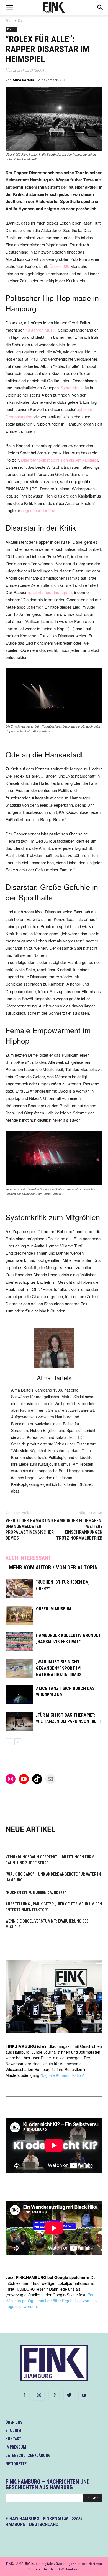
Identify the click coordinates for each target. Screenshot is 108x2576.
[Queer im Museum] (19, 1615)
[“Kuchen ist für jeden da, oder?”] (19, 1589)
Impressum (16, 2447)
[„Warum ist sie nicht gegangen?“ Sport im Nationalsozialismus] (19, 1668)
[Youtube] (84, 2395)
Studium (13, 2431)
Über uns (14, 2422)
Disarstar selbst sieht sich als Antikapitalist (60, 460)
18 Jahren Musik (41, 330)
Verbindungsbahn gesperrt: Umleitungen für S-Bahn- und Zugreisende (51, 1860)
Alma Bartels (23, 80)
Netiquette (16, 2464)
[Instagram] (39, 2395)
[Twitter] (69, 2395)
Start (9, 21)
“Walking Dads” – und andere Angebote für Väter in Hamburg (53, 1877)
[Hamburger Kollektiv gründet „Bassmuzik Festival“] (19, 1642)
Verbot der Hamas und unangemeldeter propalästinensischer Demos (30, 1529)
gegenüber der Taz (38, 510)
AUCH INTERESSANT (28, 1558)
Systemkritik (72, 388)
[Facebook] (24, 2395)
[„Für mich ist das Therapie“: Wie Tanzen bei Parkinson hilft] (19, 1721)
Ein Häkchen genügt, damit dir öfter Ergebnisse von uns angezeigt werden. (51, 2301)
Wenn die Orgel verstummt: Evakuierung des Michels (47, 1924)
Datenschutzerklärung (28, 2455)
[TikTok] (54, 2395)
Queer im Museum (54, 1609)
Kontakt (13, 2439)
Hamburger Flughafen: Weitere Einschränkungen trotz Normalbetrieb (78, 1529)
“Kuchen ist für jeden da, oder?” (36, 1893)
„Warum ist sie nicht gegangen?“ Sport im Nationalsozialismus (59, 1668)
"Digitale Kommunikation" (62, 2075)
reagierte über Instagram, (50, 592)
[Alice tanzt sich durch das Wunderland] (19, 1695)
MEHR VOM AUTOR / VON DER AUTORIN (53, 1567)
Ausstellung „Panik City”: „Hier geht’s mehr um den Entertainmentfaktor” (54, 1907)
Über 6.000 (59, 266)
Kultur (23, 21)
